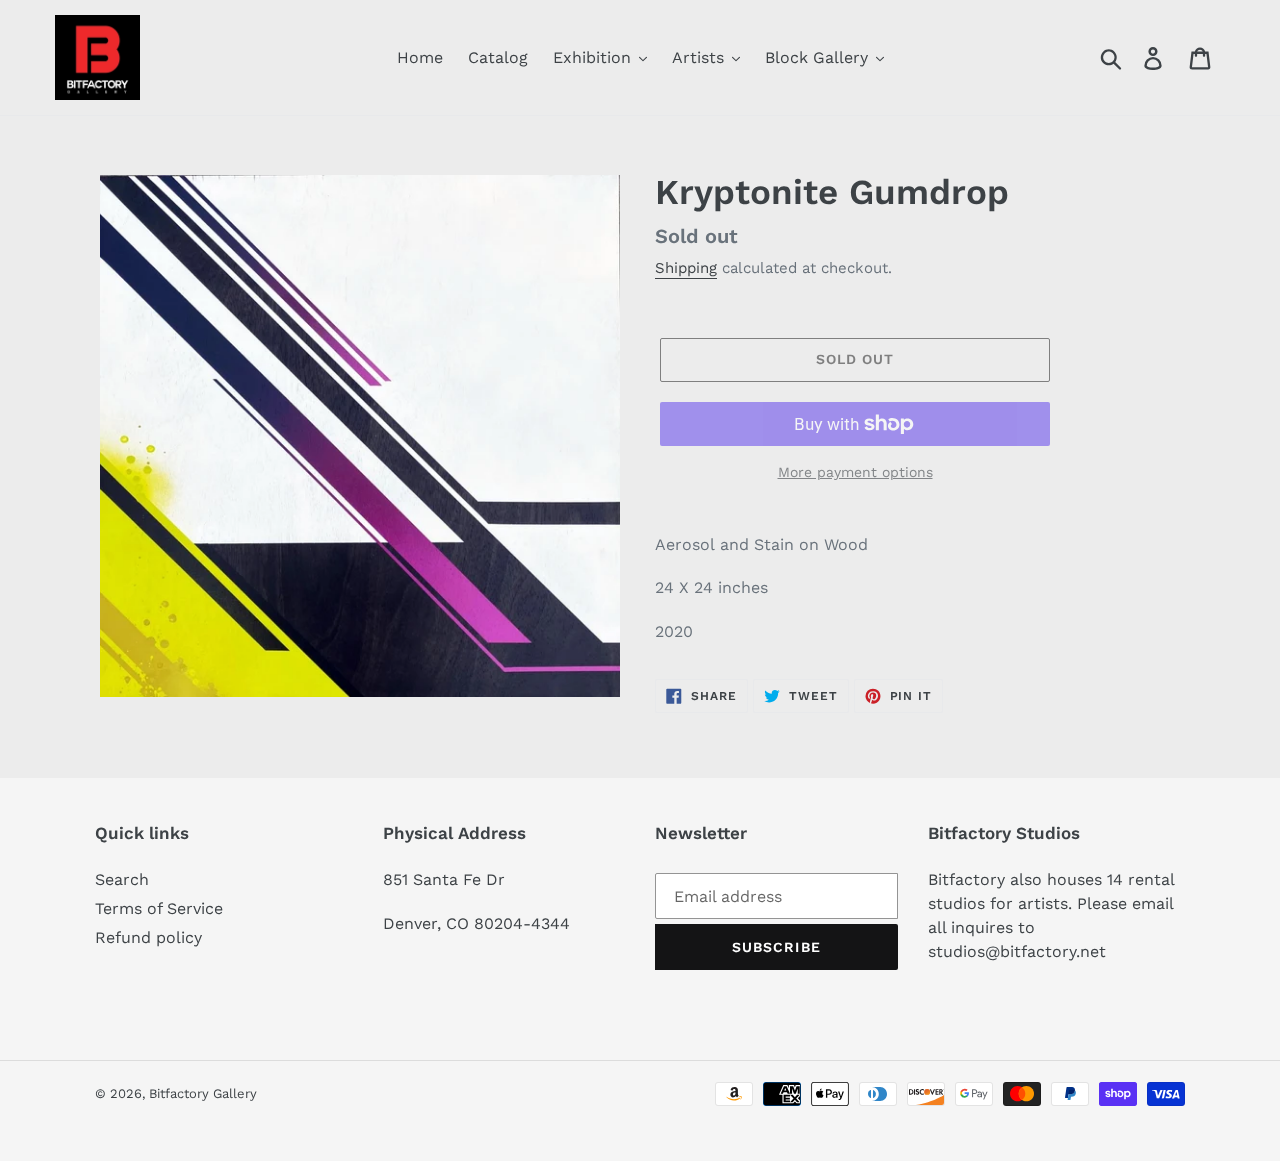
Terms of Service (159, 908)
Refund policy (148, 937)
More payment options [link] (855, 472)
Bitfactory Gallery (203, 1093)
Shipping (686, 268)
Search (122, 879)
